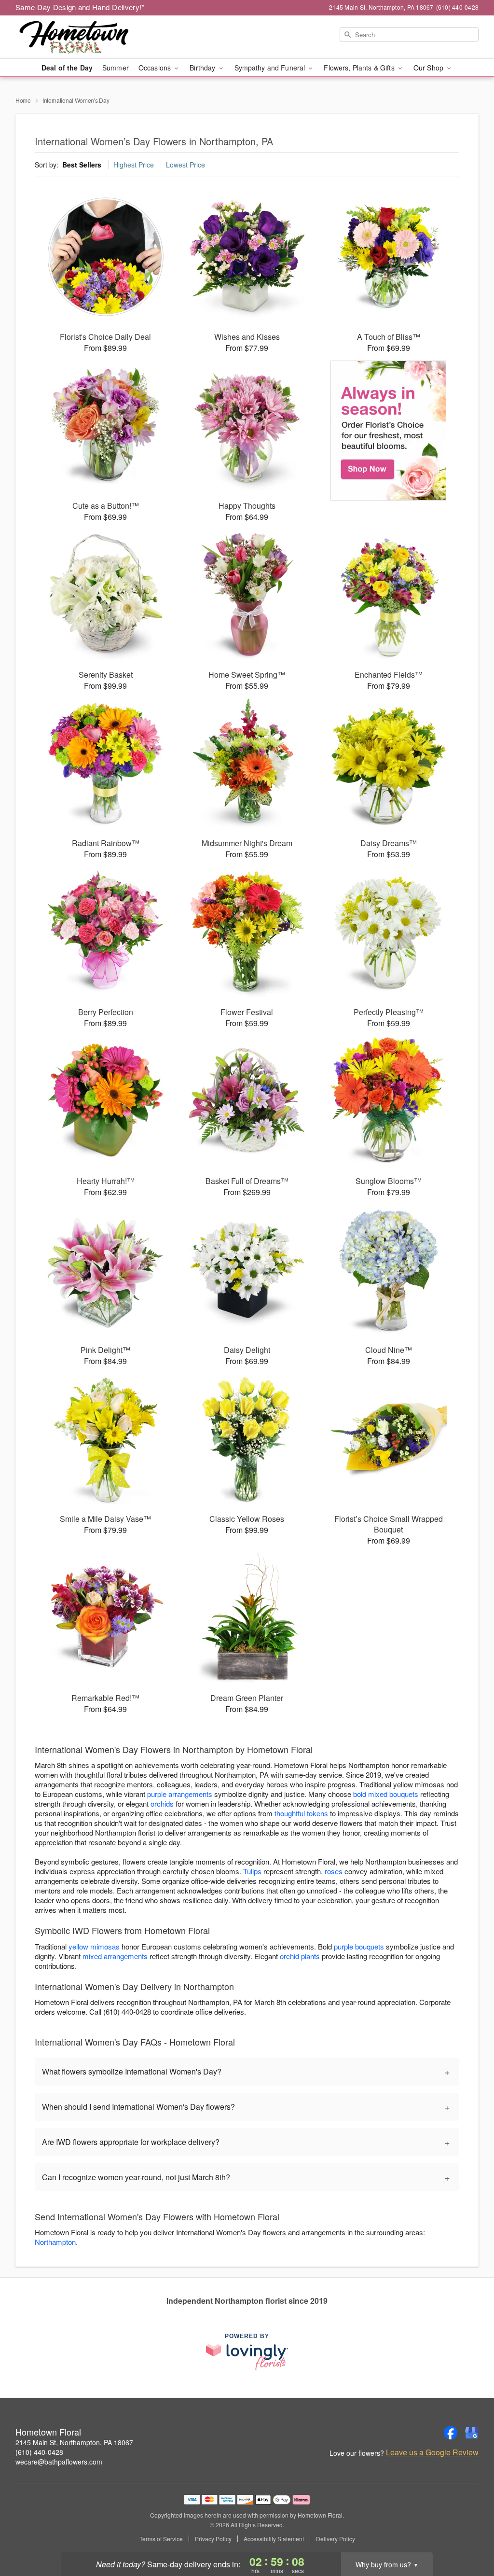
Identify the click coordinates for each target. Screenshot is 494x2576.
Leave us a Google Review (432, 2452)
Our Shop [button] (429, 68)
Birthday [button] (203, 68)
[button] (469, 2535)
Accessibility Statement (274, 2539)
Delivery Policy (336, 2539)
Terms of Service (161, 2539)
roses (334, 1871)
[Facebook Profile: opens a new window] (451, 2433)
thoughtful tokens (301, 1813)
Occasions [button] (156, 68)
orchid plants (300, 1956)
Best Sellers (82, 165)
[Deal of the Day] (389, 431)
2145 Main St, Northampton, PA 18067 (74, 2442)
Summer (116, 68)
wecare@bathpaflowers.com (59, 2462)
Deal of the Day (67, 68)
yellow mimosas (94, 1946)
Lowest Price (185, 165)
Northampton (55, 2242)
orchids (162, 1803)
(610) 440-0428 (39, 2452)
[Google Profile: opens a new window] (472, 2433)
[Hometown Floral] (85, 37)
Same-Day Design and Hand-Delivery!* (80, 7)
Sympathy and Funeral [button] (271, 68)
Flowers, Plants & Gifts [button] (360, 68)
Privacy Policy (213, 2539)
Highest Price (134, 165)
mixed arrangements (115, 1956)
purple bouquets (359, 1946)
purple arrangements (180, 1794)
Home (23, 100)
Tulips (252, 1871)
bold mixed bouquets (386, 1794)
